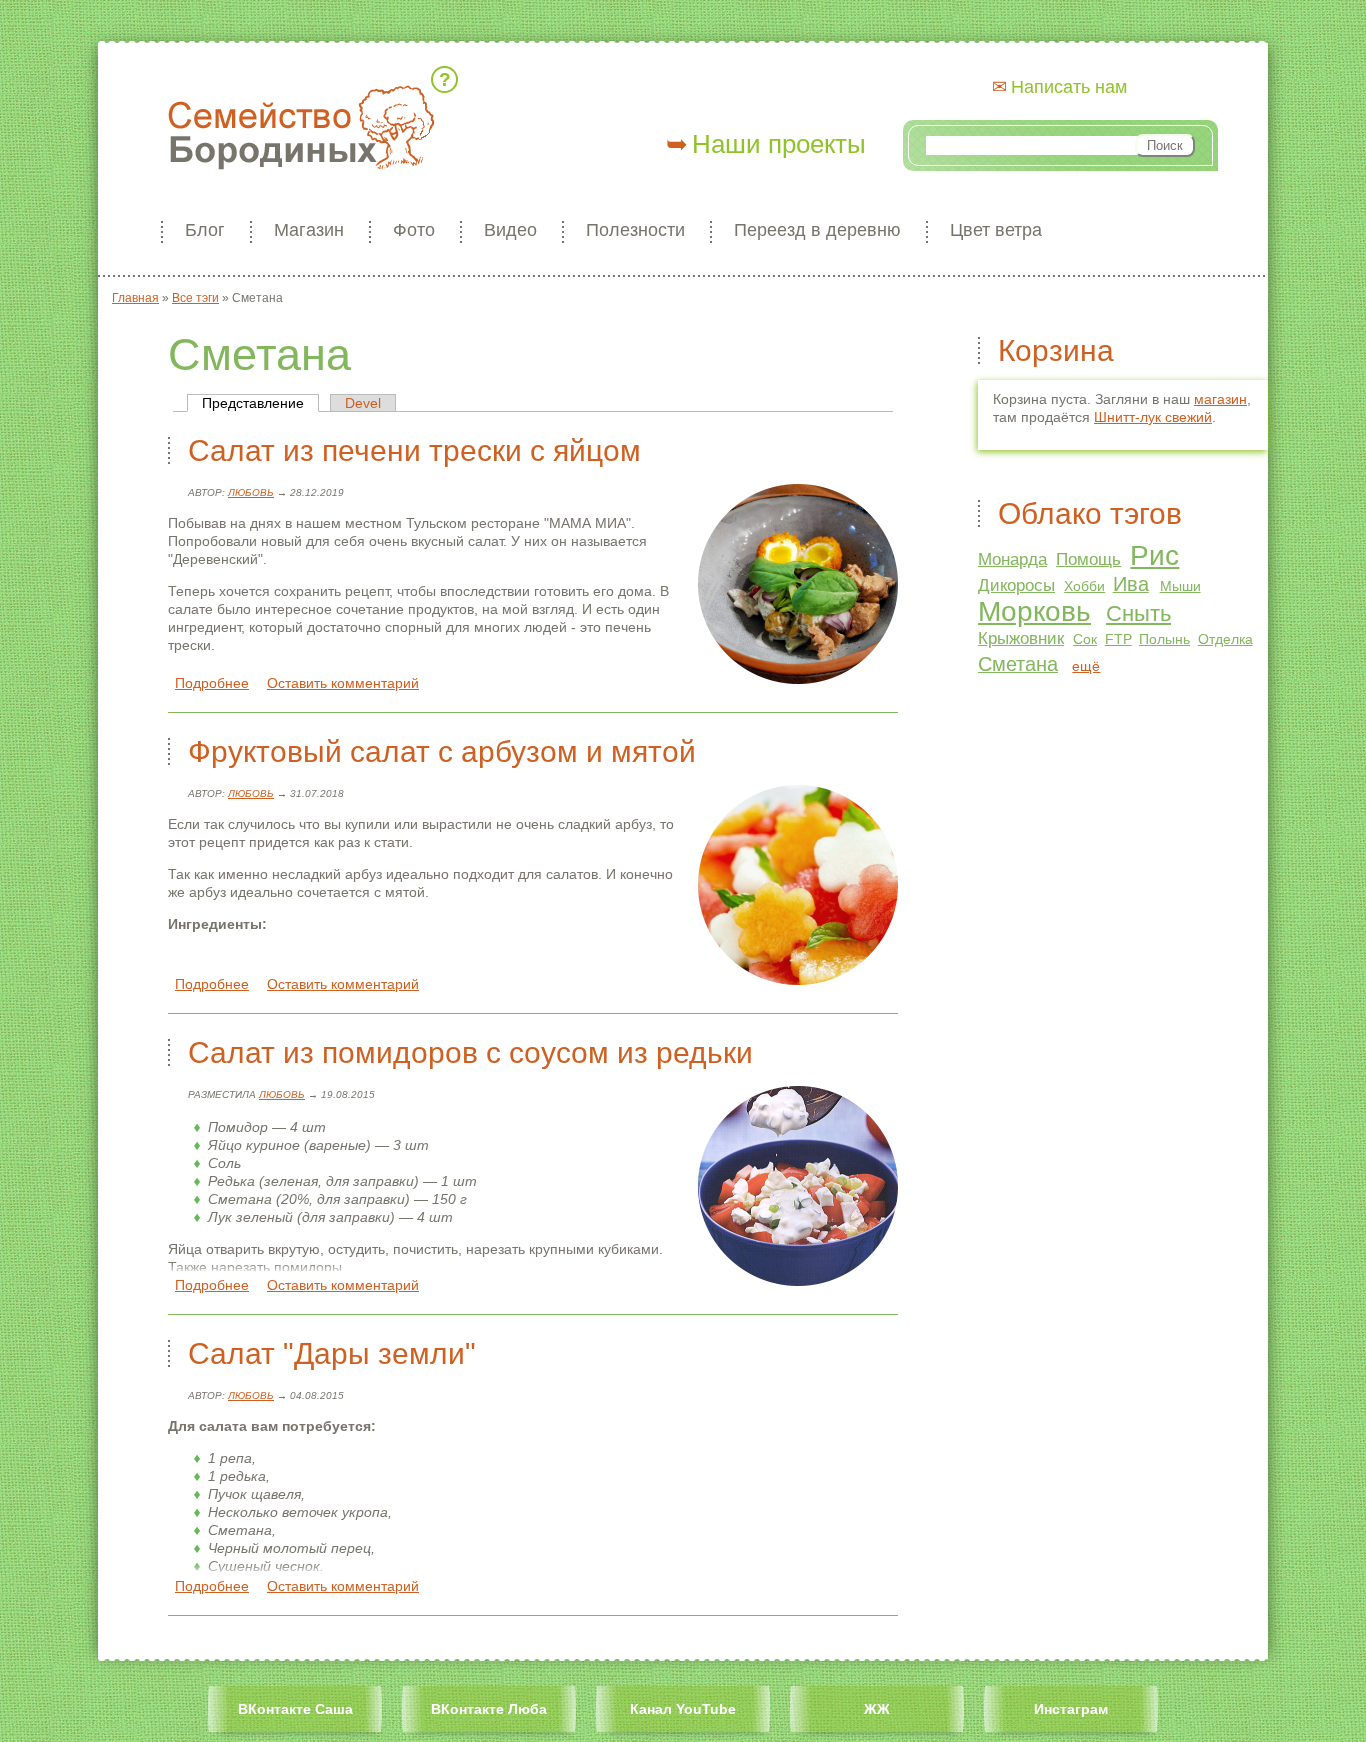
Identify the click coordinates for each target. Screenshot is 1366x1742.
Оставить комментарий (343, 683)
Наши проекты (779, 144)
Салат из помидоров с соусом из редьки (470, 1052)
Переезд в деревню (817, 230)
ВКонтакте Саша (295, 1709)
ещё (1086, 666)
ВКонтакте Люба (489, 1709)
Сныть (1138, 613)
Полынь (1164, 639)
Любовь (251, 492)
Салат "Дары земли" (332, 1353)
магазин (1220, 399)
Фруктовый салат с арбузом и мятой (442, 751)
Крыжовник (1021, 638)
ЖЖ (877, 1709)
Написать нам (1069, 87)
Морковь (1034, 611)
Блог (205, 230)
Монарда (1012, 559)
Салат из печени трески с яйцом (414, 450)
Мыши (1180, 586)
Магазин (309, 230)
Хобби (1084, 586)
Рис (1154, 555)
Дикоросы (1016, 585)
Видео (510, 230)
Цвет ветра (996, 230)
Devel (363, 403)
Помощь (1088, 559)
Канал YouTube (683, 1709)
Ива (1131, 584)
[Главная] (301, 129)
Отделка (1225, 639)
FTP (1118, 639)
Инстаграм (1071, 1709)
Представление (260, 403)
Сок (1085, 639)
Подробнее (212, 683)
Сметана (1018, 664)
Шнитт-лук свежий (1153, 417)
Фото (414, 230)
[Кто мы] (448, 79)
